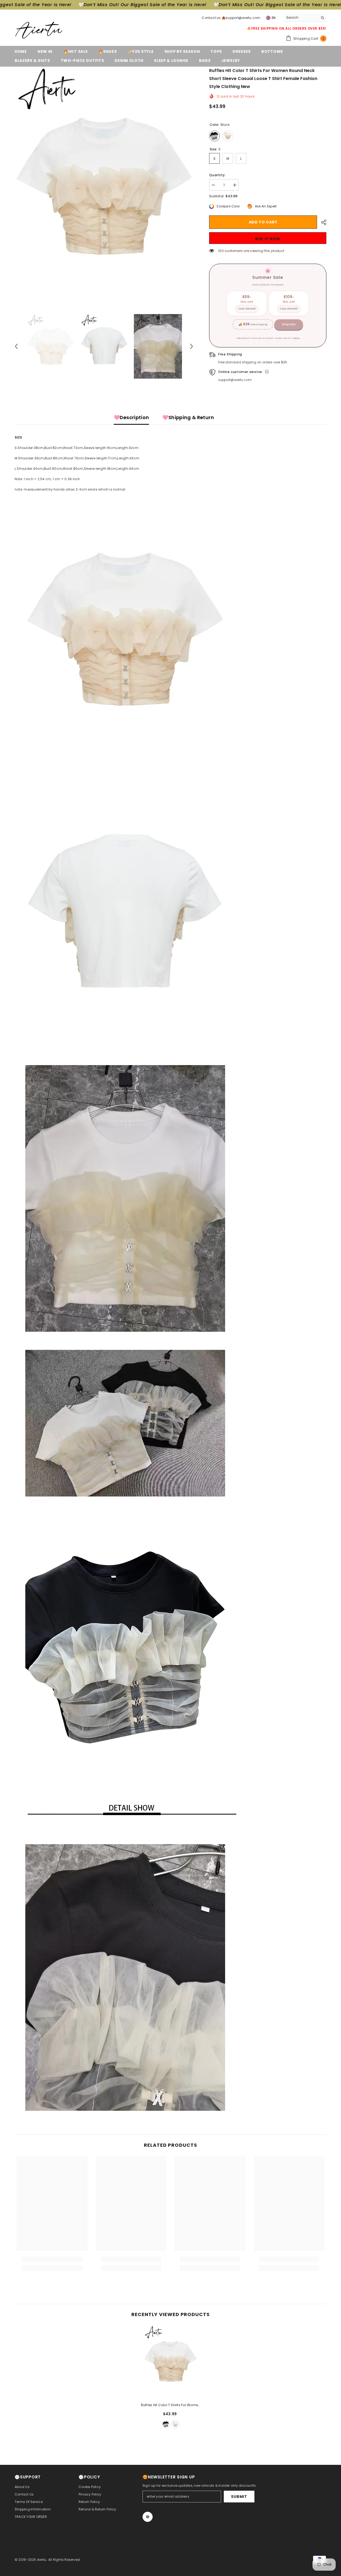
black (166, 2424)
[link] (52, 2259)
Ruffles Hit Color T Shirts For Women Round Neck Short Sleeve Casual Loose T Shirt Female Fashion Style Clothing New (171, 2405)
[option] (104, 186)
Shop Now (289, 324)
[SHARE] (322, 222)
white (175, 2424)
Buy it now (268, 239)
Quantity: (217, 175)
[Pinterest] (148, 2517)
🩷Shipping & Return (188, 417)
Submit (239, 2497)
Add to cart (263, 222)
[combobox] (301, 18)
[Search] (305, 18)
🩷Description (131, 417)
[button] (16, 346)
